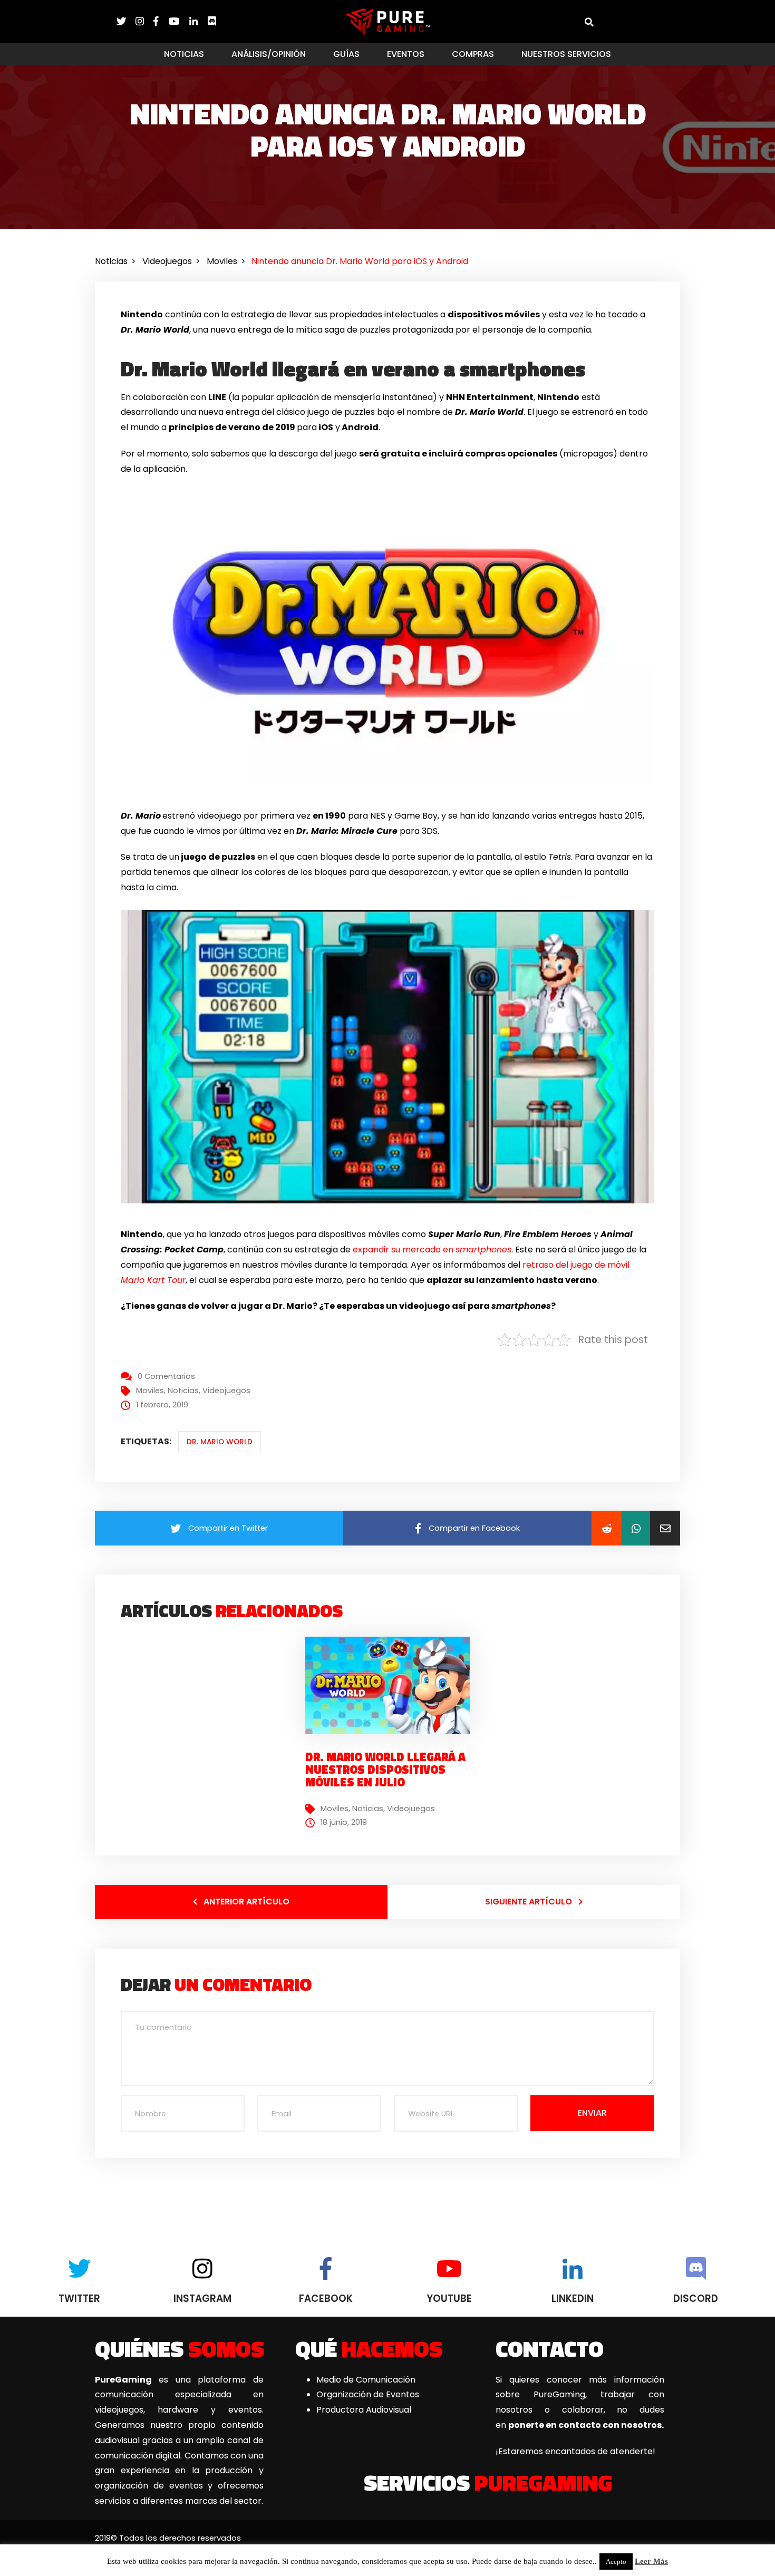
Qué (369, 2348)
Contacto (550, 2348)
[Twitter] (126, 21)
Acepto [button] (616, 2562)
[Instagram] (144, 21)
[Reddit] (607, 1528)
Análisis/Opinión (269, 54)
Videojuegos (226, 1391)
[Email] (665, 1528)
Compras (473, 54)
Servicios (488, 2482)
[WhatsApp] (636, 1528)
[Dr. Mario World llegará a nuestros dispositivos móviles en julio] (392, 1685)
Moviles (150, 1391)
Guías (346, 54)
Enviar (592, 2113)
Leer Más (651, 2561)
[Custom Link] (212, 21)
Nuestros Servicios (566, 54)
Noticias (184, 54)
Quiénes (180, 2348)
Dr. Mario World (220, 1442)
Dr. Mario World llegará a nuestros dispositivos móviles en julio (385, 1770)
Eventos (406, 54)
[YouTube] (179, 21)
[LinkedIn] (198, 21)
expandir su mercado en (432, 1250)
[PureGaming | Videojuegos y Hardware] (388, 21)
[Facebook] (161, 21)
